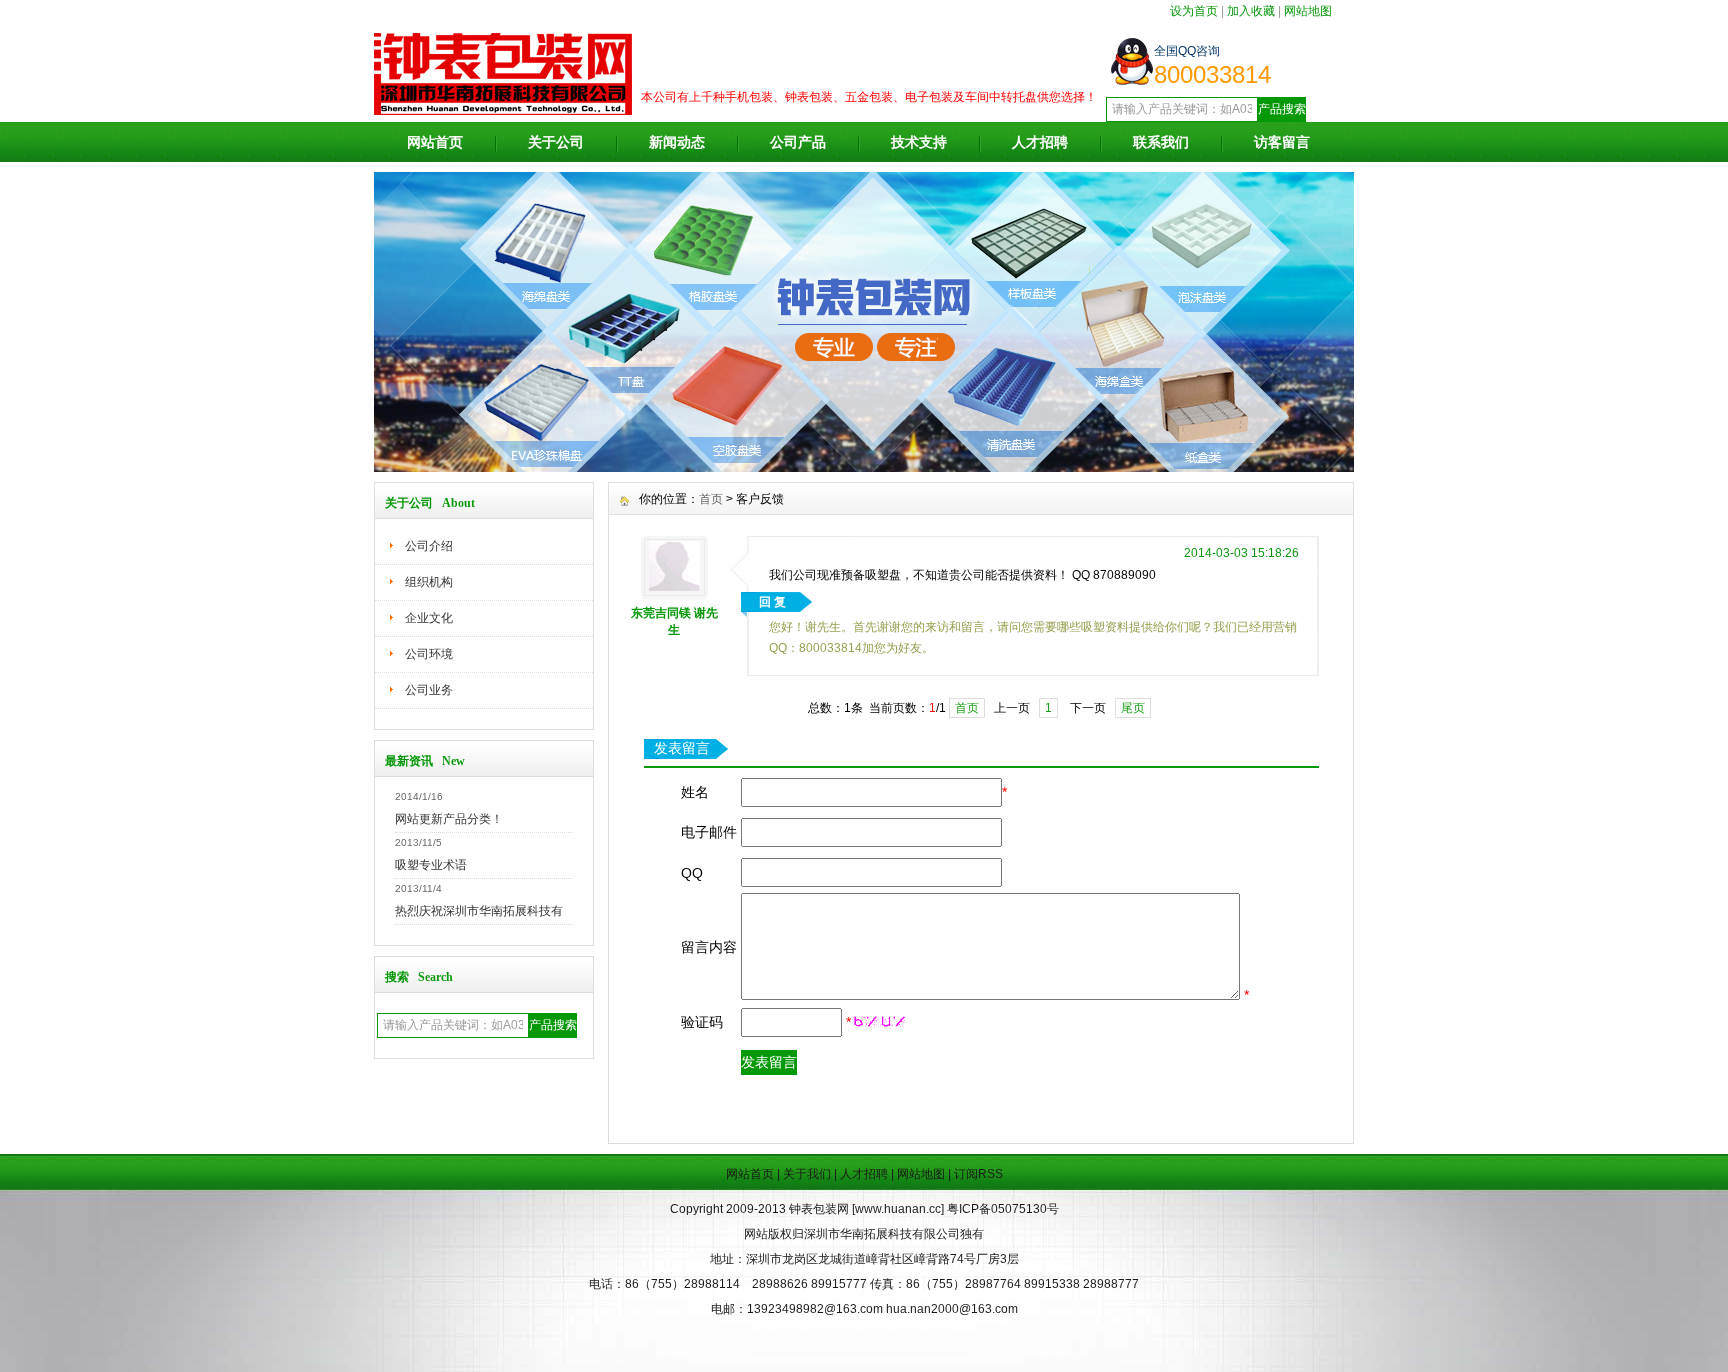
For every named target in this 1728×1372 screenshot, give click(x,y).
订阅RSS (978, 1174)
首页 (711, 499)
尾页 (1133, 708)
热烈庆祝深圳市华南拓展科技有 (479, 911)
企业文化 (429, 618)
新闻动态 (677, 142)
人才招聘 (1040, 142)
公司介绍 (429, 546)
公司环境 (429, 654)
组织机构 (429, 582)
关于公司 (556, 142)
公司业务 (429, 690)
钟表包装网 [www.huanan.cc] (868, 1209)
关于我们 (807, 1174)
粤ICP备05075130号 (1003, 1209)
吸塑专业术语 (431, 865)
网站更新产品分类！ (449, 819)
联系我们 (1161, 142)
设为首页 (1194, 11)
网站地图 (1308, 11)
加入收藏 (1251, 11)
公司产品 (798, 142)
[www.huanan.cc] (864, 467)
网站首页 (435, 142)
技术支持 (919, 142)
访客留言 (1282, 142)
